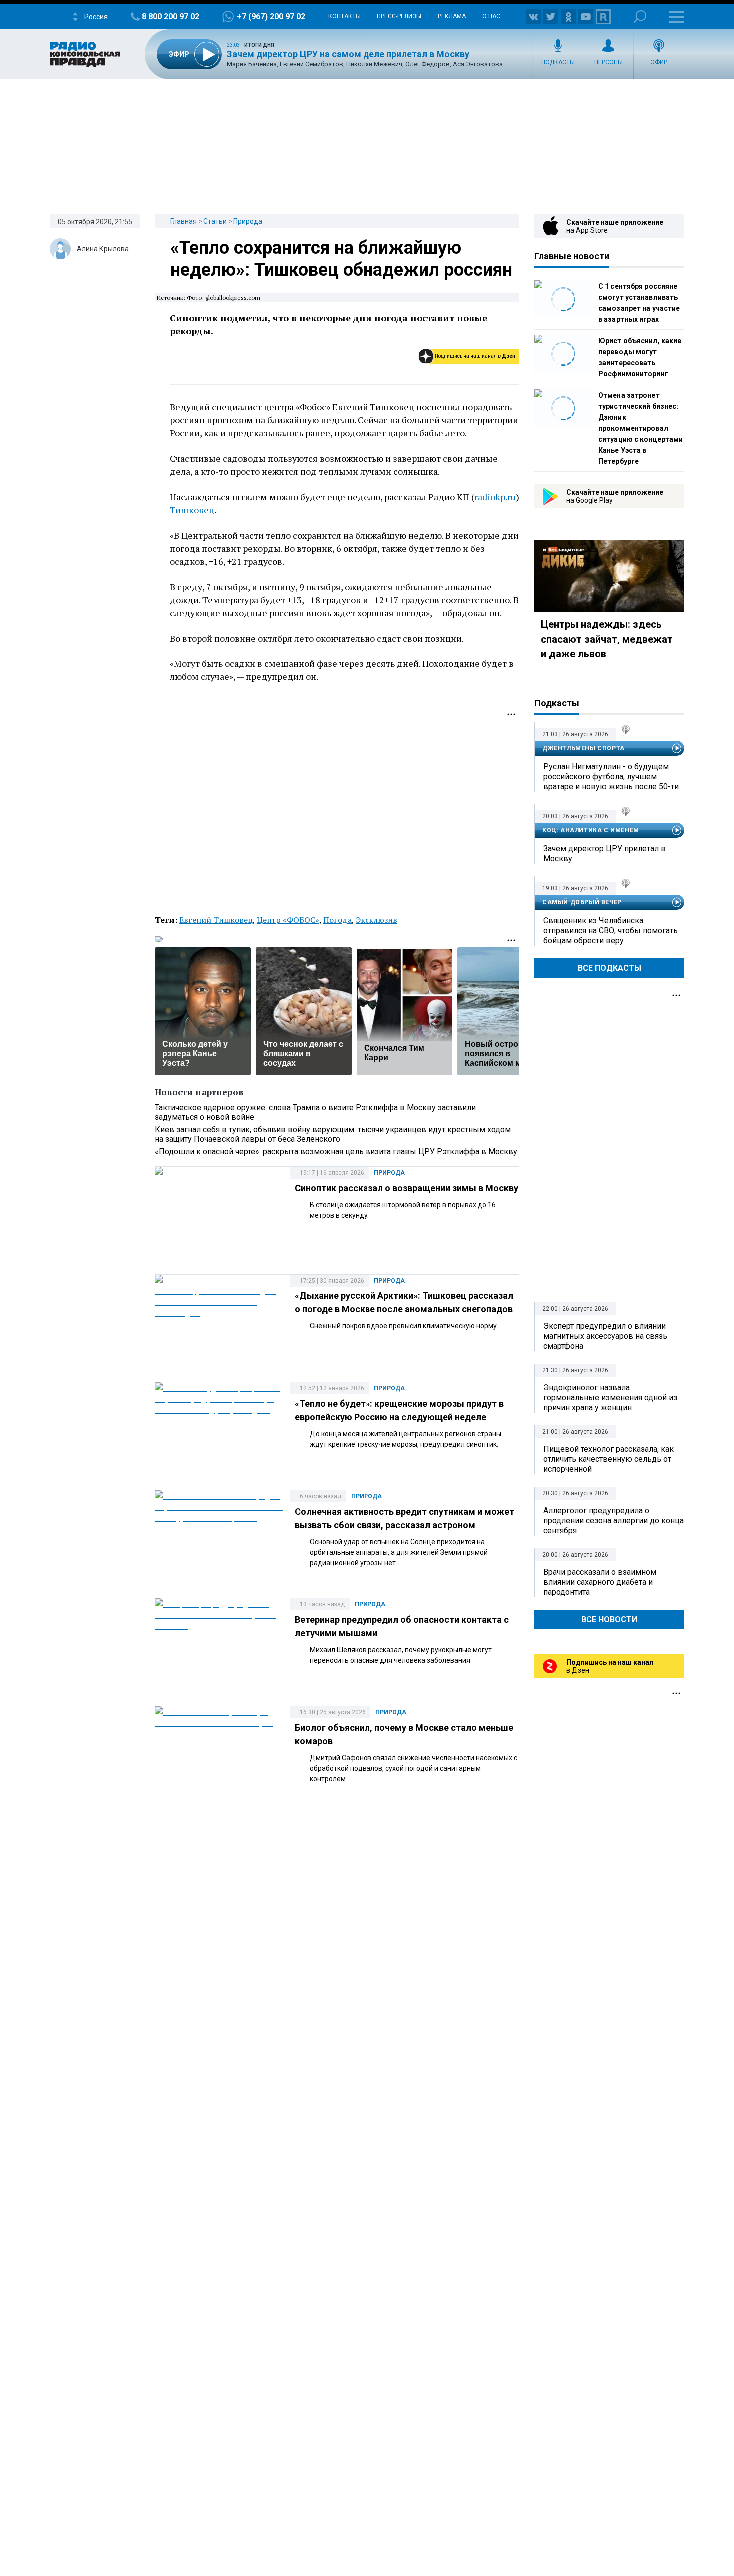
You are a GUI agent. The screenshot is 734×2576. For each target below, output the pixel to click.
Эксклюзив (376, 920)
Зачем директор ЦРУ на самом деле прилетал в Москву (348, 54)
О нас (491, 16)
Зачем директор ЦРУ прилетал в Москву (604, 854)
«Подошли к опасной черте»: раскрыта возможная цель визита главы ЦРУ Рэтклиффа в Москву (336, 1151)
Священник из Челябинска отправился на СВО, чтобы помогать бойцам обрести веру (610, 931)
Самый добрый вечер (582, 902)
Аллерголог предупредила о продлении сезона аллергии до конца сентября (613, 1521)
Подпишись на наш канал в (475, 356)
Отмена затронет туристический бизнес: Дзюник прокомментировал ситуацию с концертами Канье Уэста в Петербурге (640, 428)
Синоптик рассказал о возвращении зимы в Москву (406, 1188)
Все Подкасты (609, 968)
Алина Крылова (103, 249)
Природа (248, 221)
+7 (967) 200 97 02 (271, 17)
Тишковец (192, 510)
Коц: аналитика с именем (591, 830)
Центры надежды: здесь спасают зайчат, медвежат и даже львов (607, 639)
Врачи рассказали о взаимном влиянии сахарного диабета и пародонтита (600, 1582)
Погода (337, 920)
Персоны (608, 62)
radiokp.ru (495, 497)
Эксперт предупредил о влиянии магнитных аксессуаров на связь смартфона (605, 1336)
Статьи (215, 221)
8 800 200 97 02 (171, 17)
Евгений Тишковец (216, 920)
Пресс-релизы (399, 16)
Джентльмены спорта (583, 748)
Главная (183, 221)
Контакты (344, 16)
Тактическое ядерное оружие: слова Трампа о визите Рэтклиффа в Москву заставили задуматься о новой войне (315, 1112)
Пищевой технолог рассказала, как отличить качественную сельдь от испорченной (608, 1459)
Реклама (452, 16)
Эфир (659, 62)
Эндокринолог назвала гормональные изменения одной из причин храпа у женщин (610, 1398)
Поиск (640, 17)
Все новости (609, 1619)
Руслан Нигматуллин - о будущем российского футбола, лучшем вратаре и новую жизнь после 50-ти (611, 777)
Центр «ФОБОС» (288, 920)
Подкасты (558, 62)
